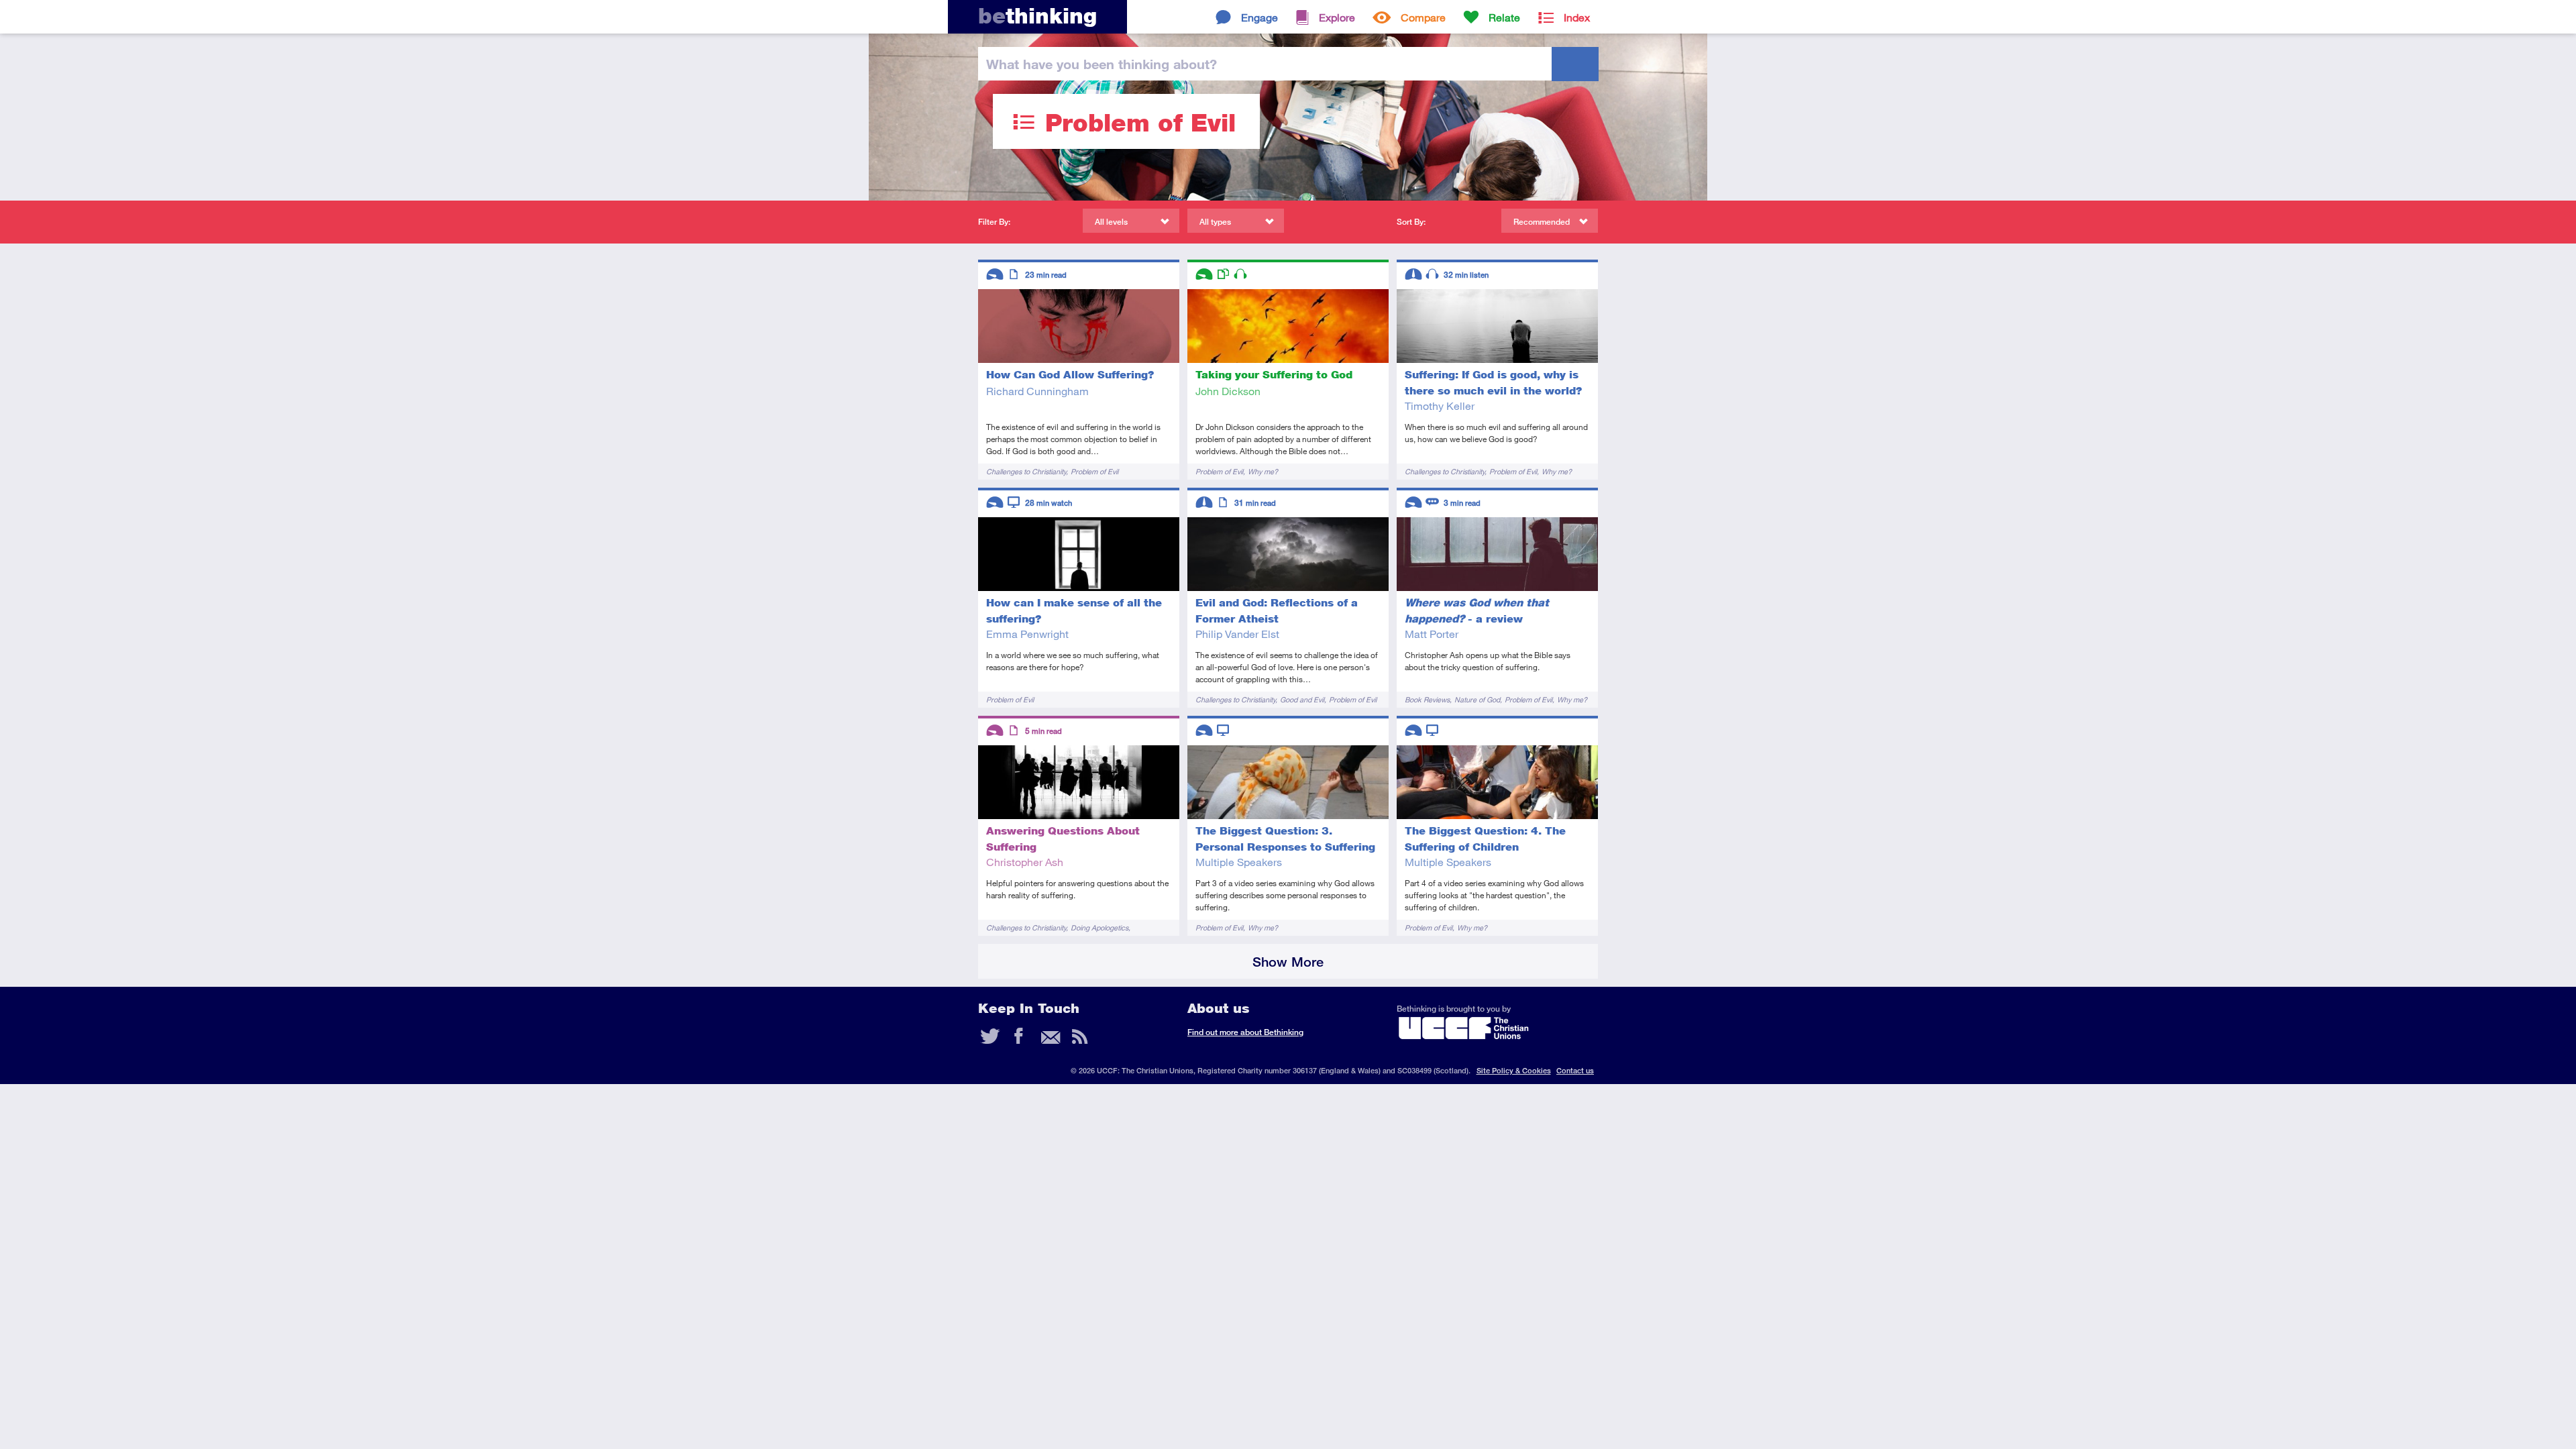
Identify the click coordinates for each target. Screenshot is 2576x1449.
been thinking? (1102, 64)
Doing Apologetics (1099, 927)
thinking (1037, 16)
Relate (1504, 17)
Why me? (1263, 471)
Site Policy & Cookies (1514, 1070)
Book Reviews (1427, 699)
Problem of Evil (1094, 471)
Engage (1259, 17)
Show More (1288, 962)
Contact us (1575, 1070)
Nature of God (1477, 699)
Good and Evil (1302, 699)
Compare (1423, 17)
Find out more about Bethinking (1245, 1032)
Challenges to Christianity (1026, 471)
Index (1577, 17)
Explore (1337, 17)
